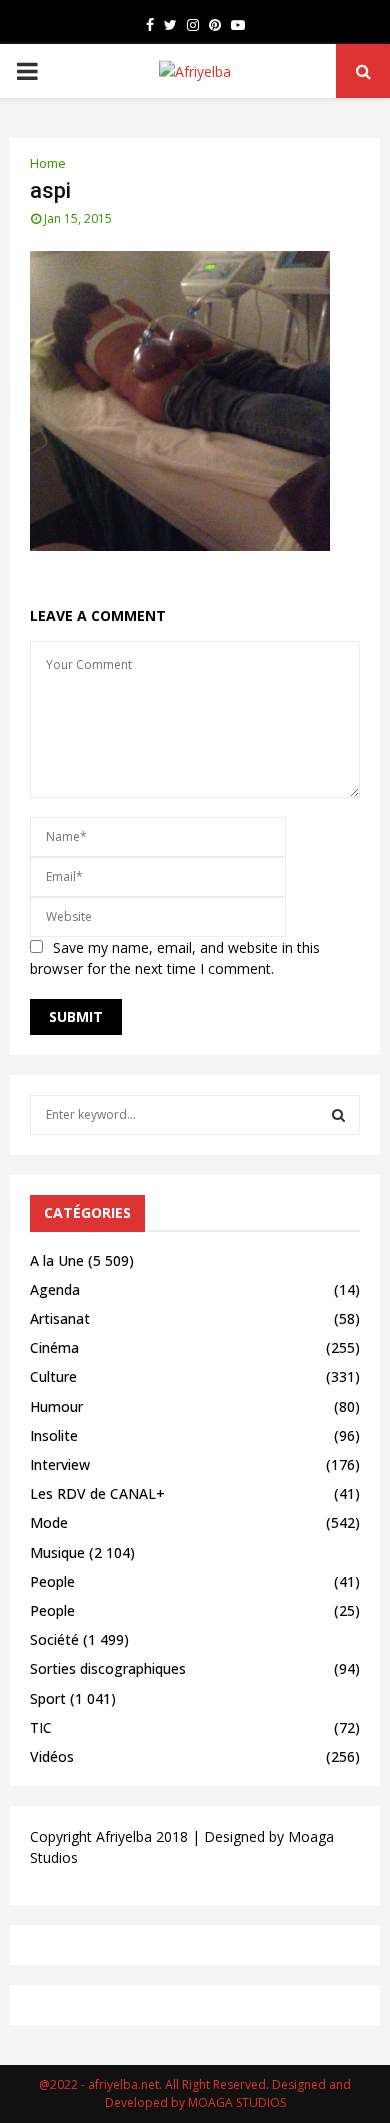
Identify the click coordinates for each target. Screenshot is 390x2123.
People (52, 1581)
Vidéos (52, 1756)
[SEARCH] (338, 1115)
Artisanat (60, 1318)
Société (54, 1639)
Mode (49, 1522)
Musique (57, 1552)
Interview (60, 1464)
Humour (56, 1406)
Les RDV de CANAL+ (97, 1493)
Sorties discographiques (108, 1668)
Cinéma (54, 1347)
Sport (48, 1698)
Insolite (54, 1435)
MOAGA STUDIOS (237, 2102)
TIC (41, 1727)
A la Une (57, 1260)
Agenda (55, 1289)
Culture (53, 1376)
